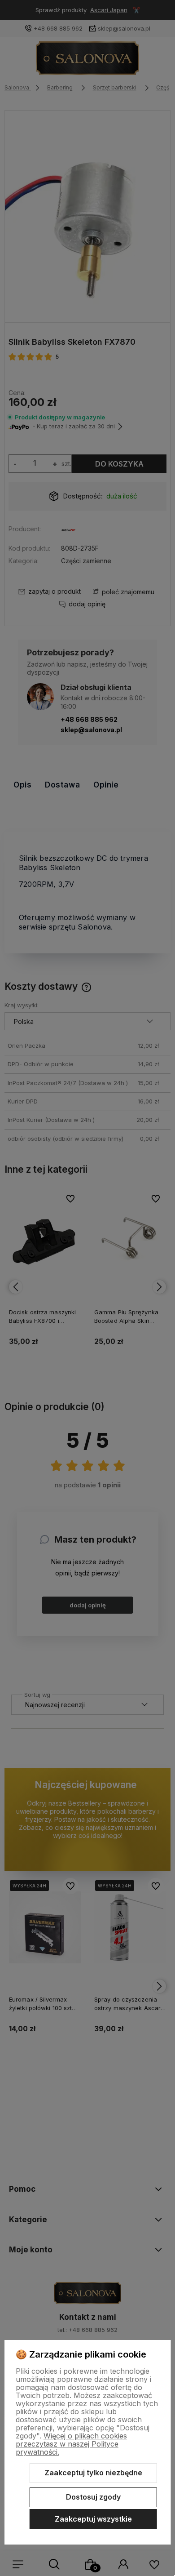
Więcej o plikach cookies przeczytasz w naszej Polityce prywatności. (71, 2444)
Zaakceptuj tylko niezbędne (93, 2473)
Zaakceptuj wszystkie (93, 2519)
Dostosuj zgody (93, 2497)
